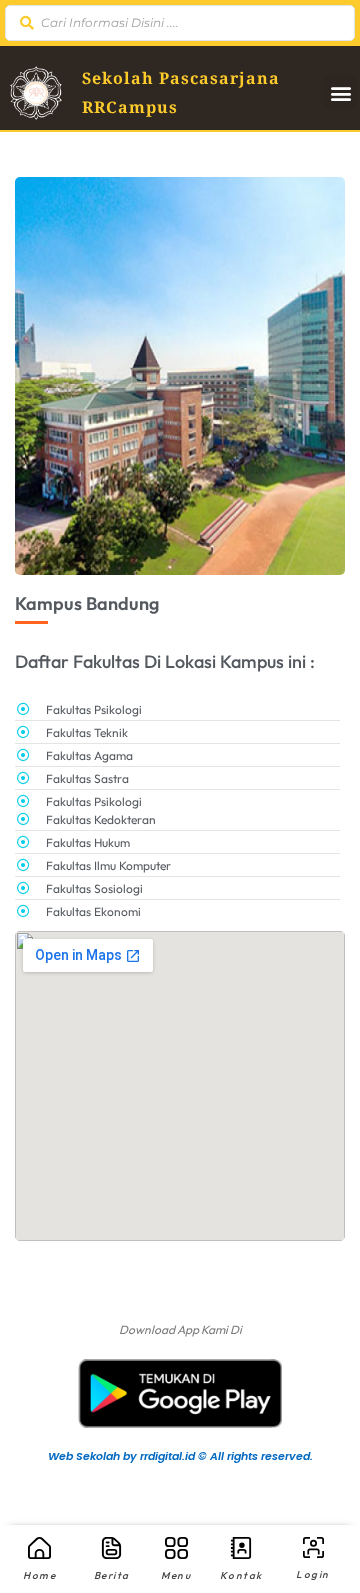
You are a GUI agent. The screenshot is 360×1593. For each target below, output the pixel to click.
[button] (340, 92)
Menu (176, 1575)
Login (313, 1574)
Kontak (241, 1575)
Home (39, 1575)
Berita (112, 1575)
